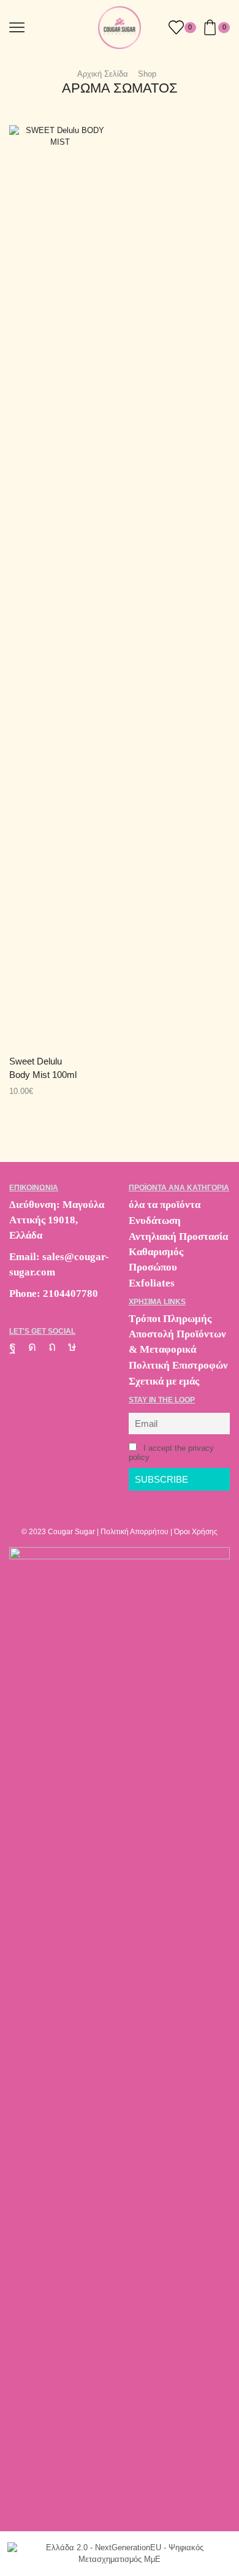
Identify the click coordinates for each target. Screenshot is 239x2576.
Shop (147, 74)
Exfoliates (152, 1283)
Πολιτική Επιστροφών (178, 1365)
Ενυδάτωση (155, 1221)
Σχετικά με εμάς (164, 1381)
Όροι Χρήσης (196, 1532)
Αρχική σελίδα (103, 74)
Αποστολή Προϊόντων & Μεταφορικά (177, 1342)
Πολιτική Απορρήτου (135, 1532)
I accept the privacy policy (171, 1453)
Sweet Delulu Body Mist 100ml (43, 1068)
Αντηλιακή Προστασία (178, 1236)
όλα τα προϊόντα (165, 1205)
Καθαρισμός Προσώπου (156, 1259)
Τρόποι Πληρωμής (170, 1319)
